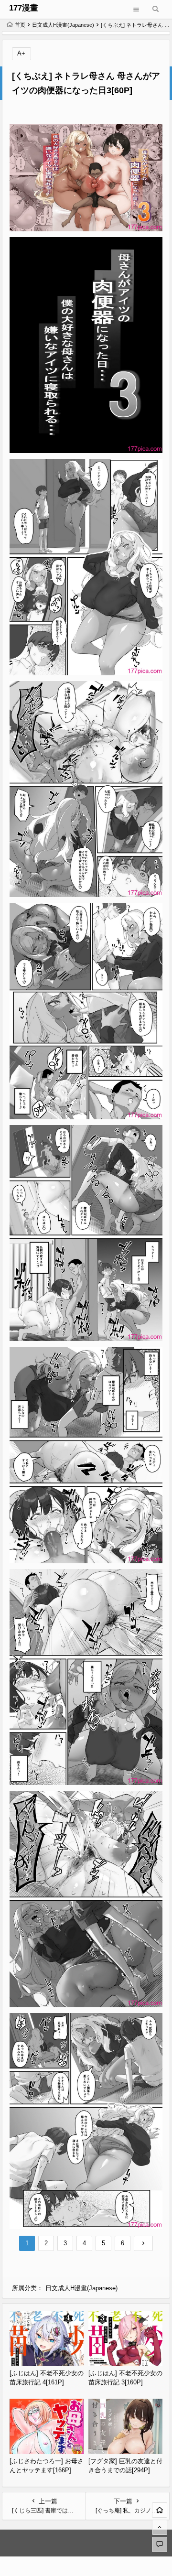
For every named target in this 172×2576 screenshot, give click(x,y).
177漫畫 (24, 8)
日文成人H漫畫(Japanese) (63, 25)
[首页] (160, 2510)
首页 (20, 25)
